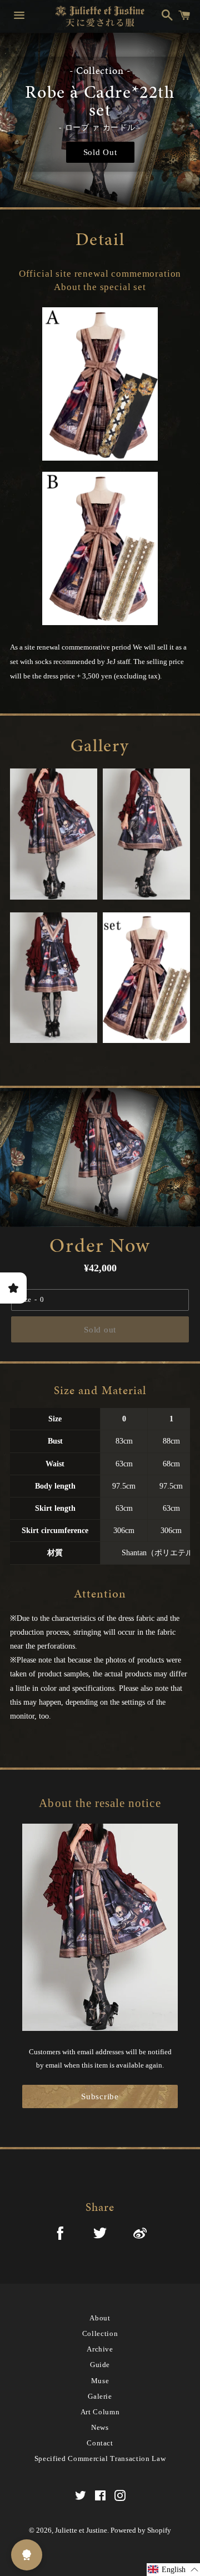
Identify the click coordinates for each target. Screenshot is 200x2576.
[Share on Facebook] (60, 2235)
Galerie (100, 2396)
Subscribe (100, 2096)
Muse (100, 2381)
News (100, 2427)
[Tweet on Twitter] (100, 2235)
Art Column (100, 2412)
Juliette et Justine (81, 2530)
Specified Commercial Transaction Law (100, 2458)
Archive (100, 2349)
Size (25, 1299)
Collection (100, 2333)
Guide (100, 2365)
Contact (100, 2443)
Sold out (100, 1330)
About (100, 2318)
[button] (173, 2570)
